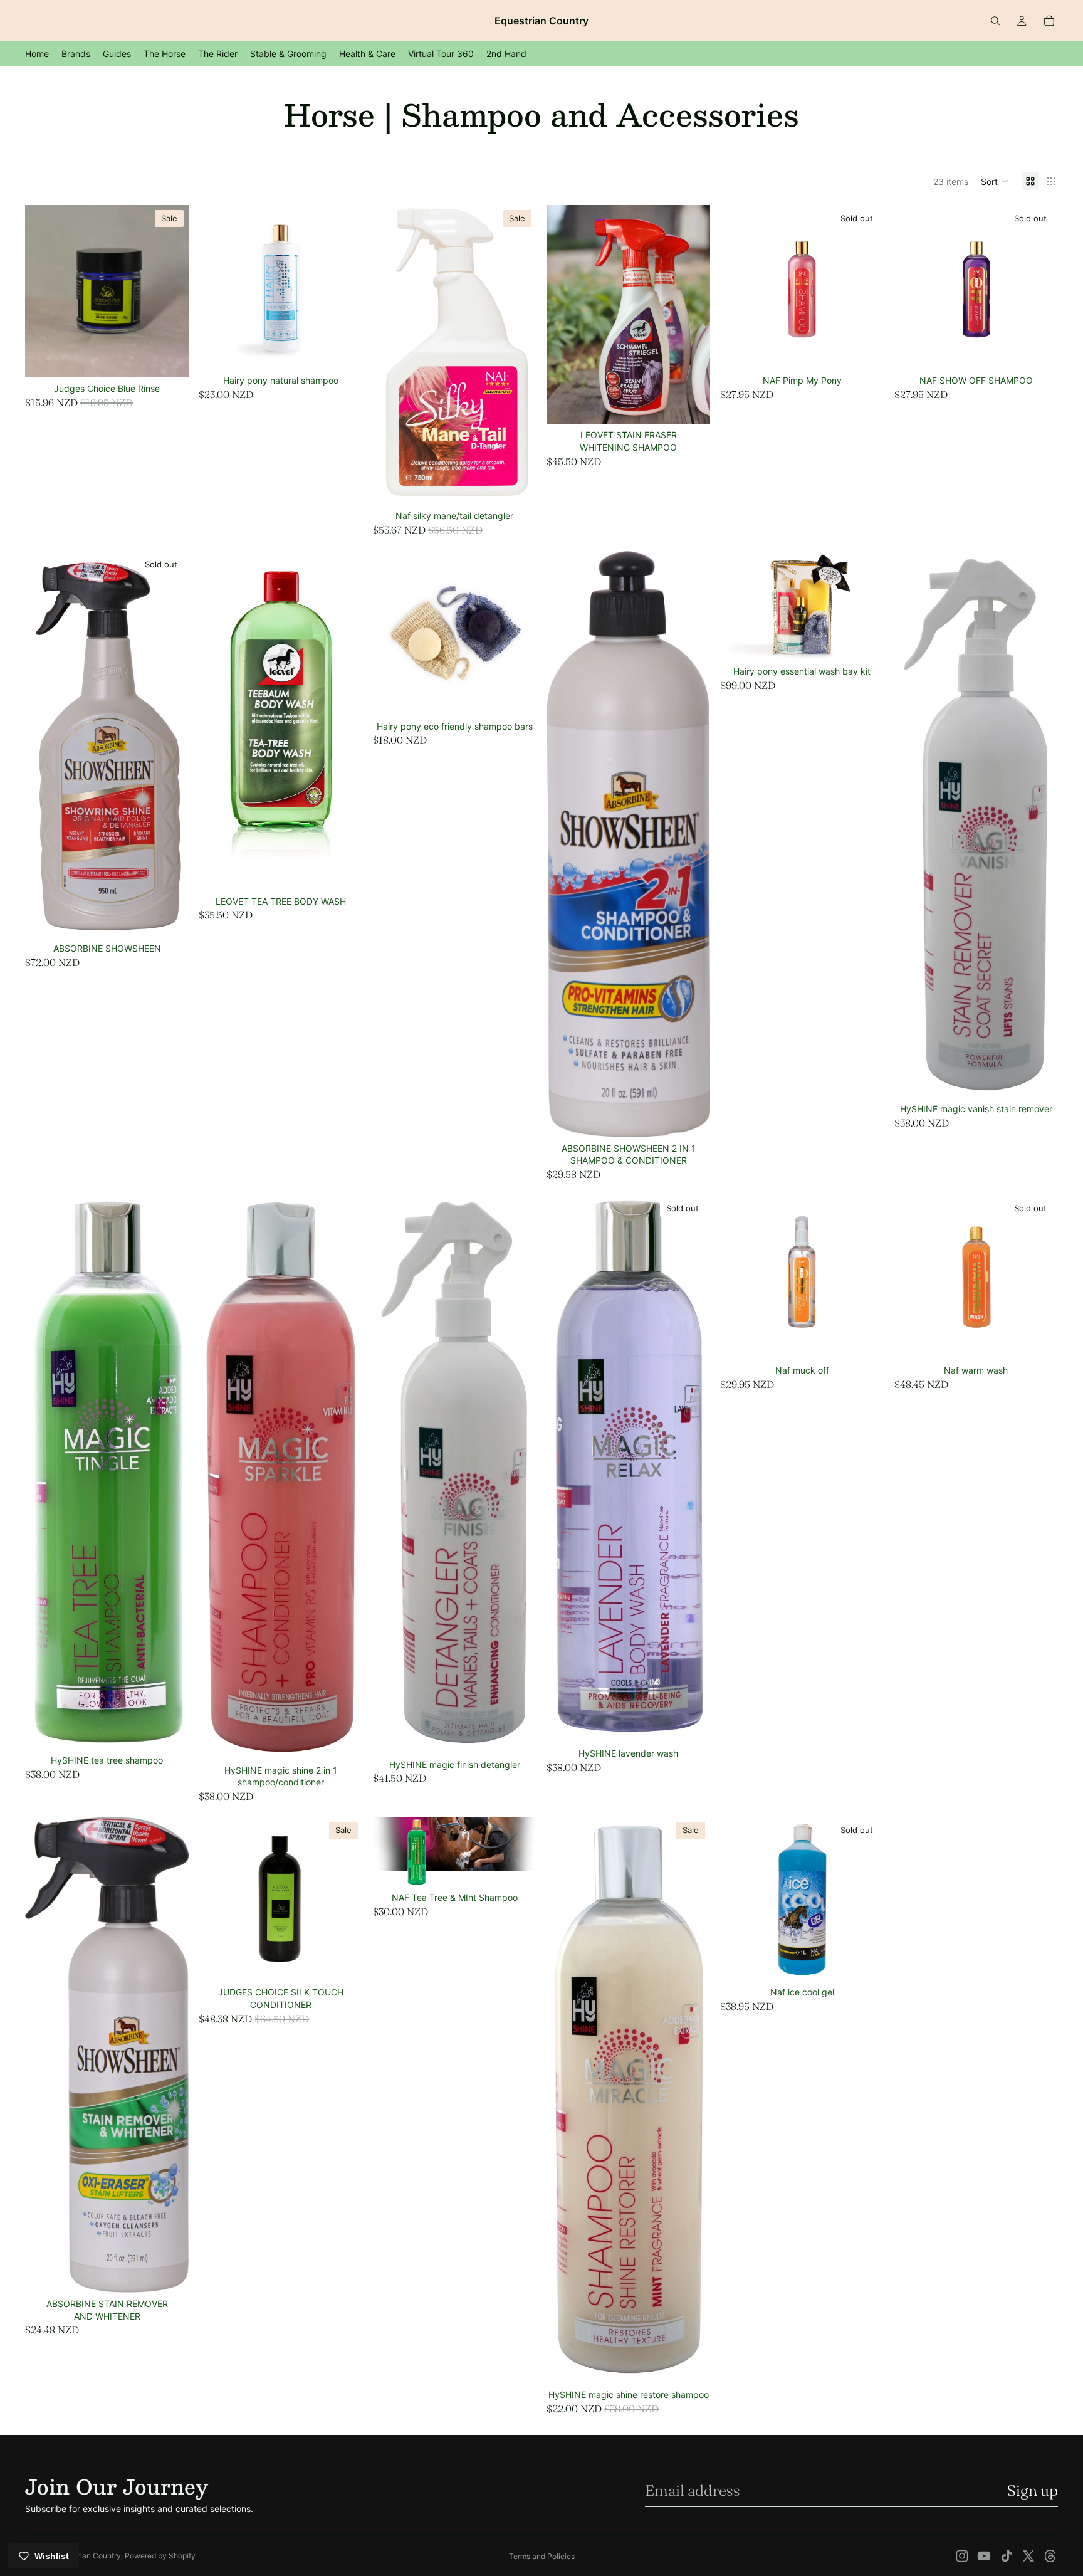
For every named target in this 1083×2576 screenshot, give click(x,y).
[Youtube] (984, 2556)
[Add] (170, 359)
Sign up (1033, 2490)
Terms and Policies (542, 2556)
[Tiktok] (1007, 2556)
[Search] (995, 21)
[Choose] (343, 350)
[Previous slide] (392, 633)
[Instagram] (962, 2556)
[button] (995, 181)
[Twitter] (1028, 2556)
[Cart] (1049, 21)
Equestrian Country (87, 2556)
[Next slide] (518, 633)
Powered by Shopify (160, 2556)
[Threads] (1050, 2556)
